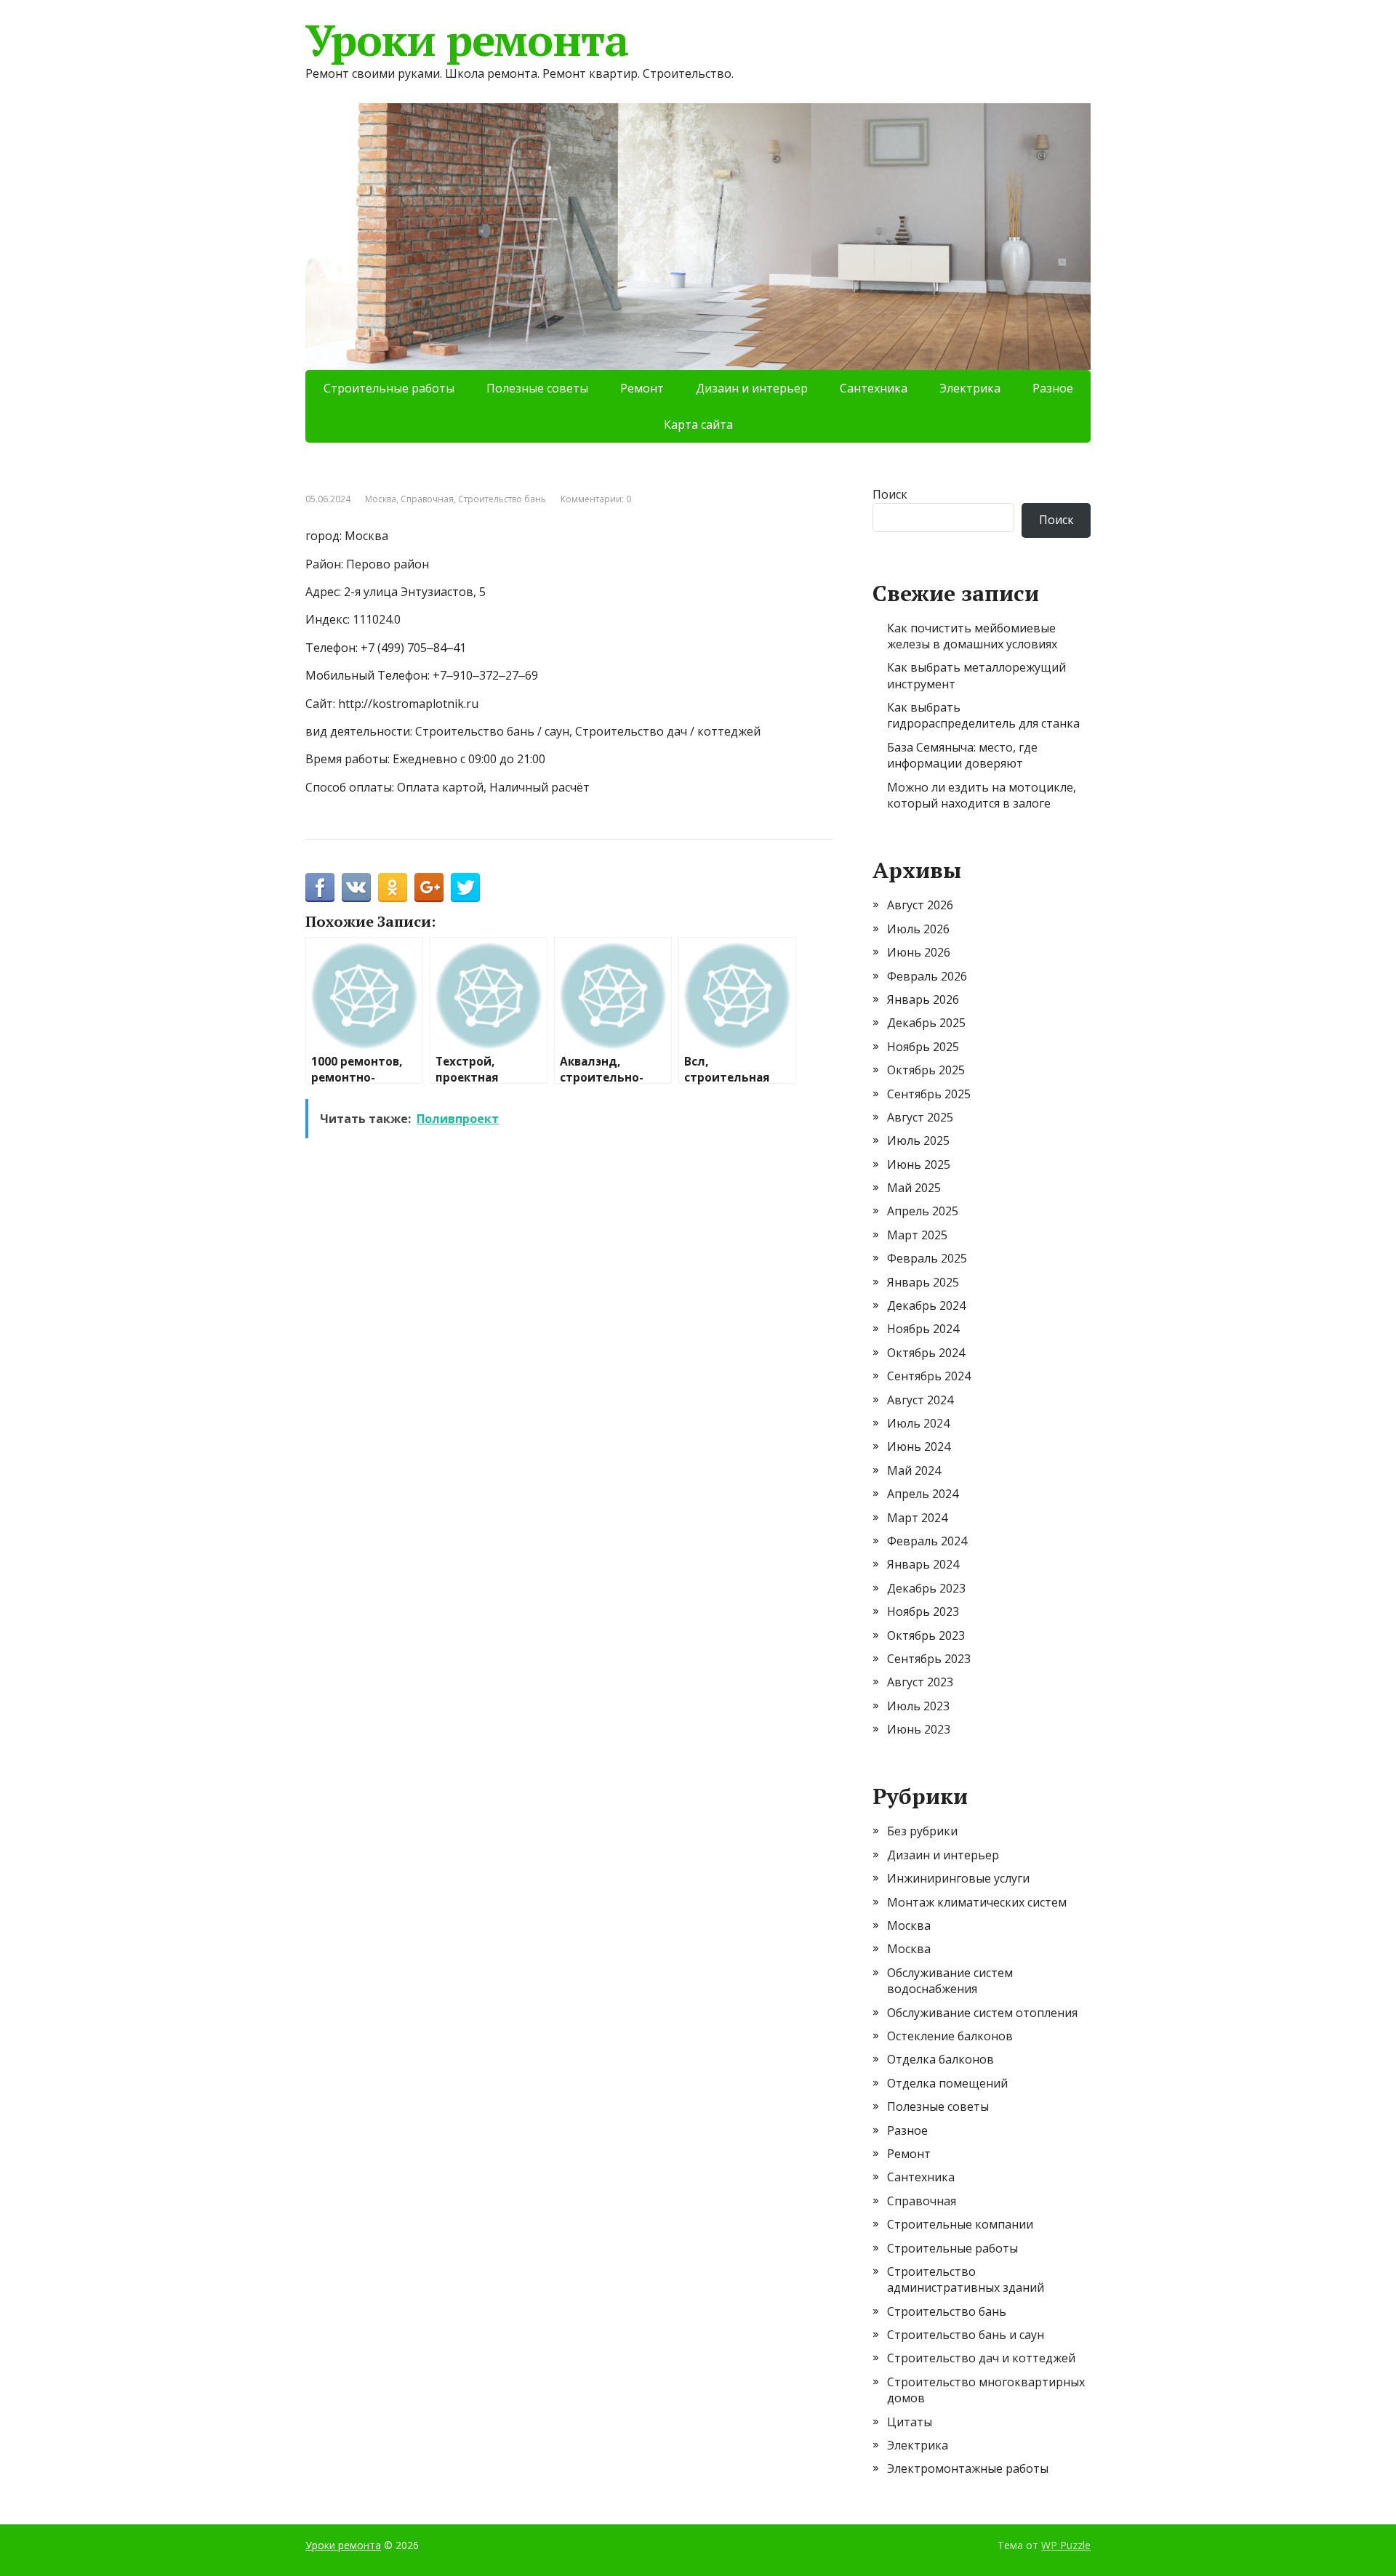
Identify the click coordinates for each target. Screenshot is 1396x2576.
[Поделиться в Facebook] (320, 887)
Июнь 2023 (919, 1729)
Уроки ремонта (466, 40)
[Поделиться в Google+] (429, 887)
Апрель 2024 (923, 1494)
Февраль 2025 (927, 1258)
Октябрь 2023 (926, 1635)
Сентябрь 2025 (929, 1094)
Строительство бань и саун (966, 2335)
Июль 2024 (918, 1423)
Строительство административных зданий (966, 2279)
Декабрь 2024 (926, 1305)
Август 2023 (920, 1682)
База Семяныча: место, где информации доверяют (962, 755)
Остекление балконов (950, 2036)
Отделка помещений (947, 2083)
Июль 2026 (918, 929)
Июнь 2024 (919, 1446)
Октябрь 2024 (926, 1353)
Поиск (890, 494)
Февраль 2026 (927, 976)
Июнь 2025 (919, 1164)
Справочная (427, 499)
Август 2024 (920, 1400)
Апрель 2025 (923, 1211)
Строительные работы (389, 388)
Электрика (970, 388)
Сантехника (874, 388)
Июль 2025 (918, 1140)
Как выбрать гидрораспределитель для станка (983, 715)
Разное (1053, 388)
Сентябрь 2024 (929, 1376)
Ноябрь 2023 (923, 1611)
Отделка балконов (940, 2059)
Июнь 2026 (919, 952)
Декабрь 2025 (926, 1023)
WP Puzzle (1066, 2545)
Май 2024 (914, 1470)
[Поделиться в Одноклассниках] (393, 887)
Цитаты (910, 2422)
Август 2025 (920, 1117)
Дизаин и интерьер (752, 388)
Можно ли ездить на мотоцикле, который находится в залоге (982, 795)
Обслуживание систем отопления (982, 2013)
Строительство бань (502, 499)
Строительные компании (960, 2224)
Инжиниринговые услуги (958, 1878)
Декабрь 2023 (926, 1588)
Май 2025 (914, 1188)
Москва (381, 499)
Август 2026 (920, 905)
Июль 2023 (918, 1706)
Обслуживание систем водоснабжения (950, 1981)
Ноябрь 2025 (923, 1047)
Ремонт (642, 388)
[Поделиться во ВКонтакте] (356, 887)
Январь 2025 (923, 1282)
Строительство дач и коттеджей (981, 2358)
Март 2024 (917, 1518)
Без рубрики (922, 1831)
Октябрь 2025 (926, 1070)
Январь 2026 (923, 999)
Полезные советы (537, 388)
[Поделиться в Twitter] (465, 887)
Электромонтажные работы (968, 2468)
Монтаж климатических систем (977, 1902)
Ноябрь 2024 (923, 1329)
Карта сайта (698, 424)
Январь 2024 (923, 1564)
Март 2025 (917, 1235)
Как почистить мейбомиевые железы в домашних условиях (972, 636)
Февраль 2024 (927, 1541)
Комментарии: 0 (596, 499)
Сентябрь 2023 (929, 1659)
